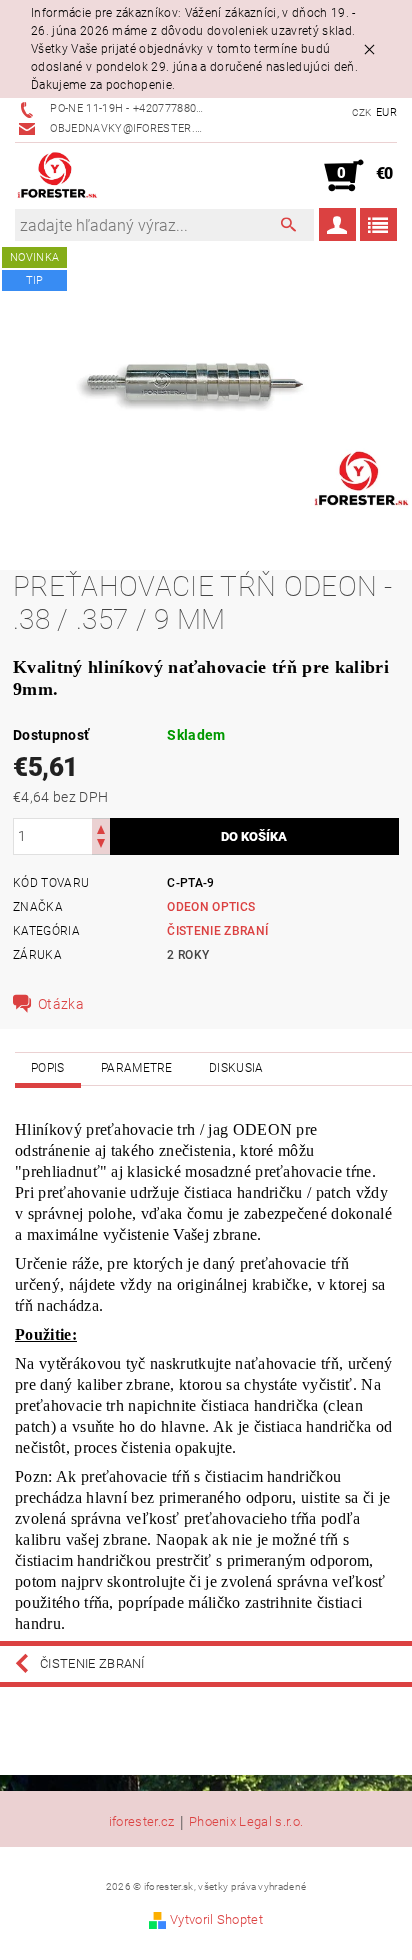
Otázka (61, 1004)
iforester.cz (142, 1822)
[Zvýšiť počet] (101, 827)
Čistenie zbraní (217, 931)
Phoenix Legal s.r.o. (246, 1822)
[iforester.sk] (57, 176)
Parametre (137, 1068)
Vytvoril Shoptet (216, 1919)
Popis (48, 1068)
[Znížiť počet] (101, 845)
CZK (362, 112)
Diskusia (236, 1068)
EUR (386, 112)
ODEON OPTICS (211, 907)
